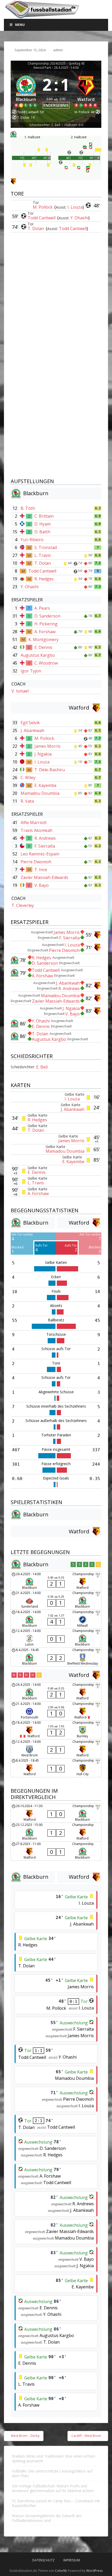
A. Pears (42, 608)
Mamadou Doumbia (40, 793)
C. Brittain (44, 516)
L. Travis (43, 555)
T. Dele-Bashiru (50, 770)
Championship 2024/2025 (47, 64)
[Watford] (86, 90)
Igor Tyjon (31, 671)
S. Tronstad (46, 547)
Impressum (72, 2560)
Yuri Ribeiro (32, 540)
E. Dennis (43, 647)
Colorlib (61, 2571)
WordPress (94, 2571)
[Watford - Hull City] (56, 1768)
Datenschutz (43, 2560)
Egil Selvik (30, 723)
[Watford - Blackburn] (56, 1813)
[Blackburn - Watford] (56, 1581)
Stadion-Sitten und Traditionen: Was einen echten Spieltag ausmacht (54, 2458)
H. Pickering (46, 624)
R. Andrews (45, 838)
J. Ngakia (43, 754)
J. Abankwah (32, 730)
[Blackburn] (26, 90)
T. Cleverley (23, 905)
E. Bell (42, 1067)
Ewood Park (42, 68)
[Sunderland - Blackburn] (56, 1600)
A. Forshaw (45, 632)
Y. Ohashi (79, 218)
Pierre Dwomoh (36, 862)
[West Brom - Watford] (56, 1749)
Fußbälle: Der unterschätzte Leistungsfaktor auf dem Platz (52, 2473)
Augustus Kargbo (38, 655)
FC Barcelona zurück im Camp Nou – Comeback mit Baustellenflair (56, 2503)
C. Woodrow (46, 663)
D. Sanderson (47, 616)
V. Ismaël (20, 691)
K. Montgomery (43, 639)
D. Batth (42, 532)
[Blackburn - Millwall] (56, 1619)
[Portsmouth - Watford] (56, 1711)
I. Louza (75, 207)
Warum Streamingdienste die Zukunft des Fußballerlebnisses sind (47, 2518)
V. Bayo (42, 885)
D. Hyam (42, 524)
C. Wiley (28, 778)
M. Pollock (43, 207)
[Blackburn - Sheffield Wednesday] (56, 1657)
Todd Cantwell (42, 218)
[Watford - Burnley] (56, 1730)
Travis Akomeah (36, 830)
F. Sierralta (45, 846)
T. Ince (41, 870)
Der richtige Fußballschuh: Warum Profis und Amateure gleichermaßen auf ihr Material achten (53, 2488)
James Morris (47, 746)
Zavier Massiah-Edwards (44, 877)
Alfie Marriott (34, 823)
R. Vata (27, 801)
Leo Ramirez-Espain (40, 854)
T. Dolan (36, 229)
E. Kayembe (45, 785)
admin (58, 50)
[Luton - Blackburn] (56, 1638)
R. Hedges (44, 579)
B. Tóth (28, 508)
